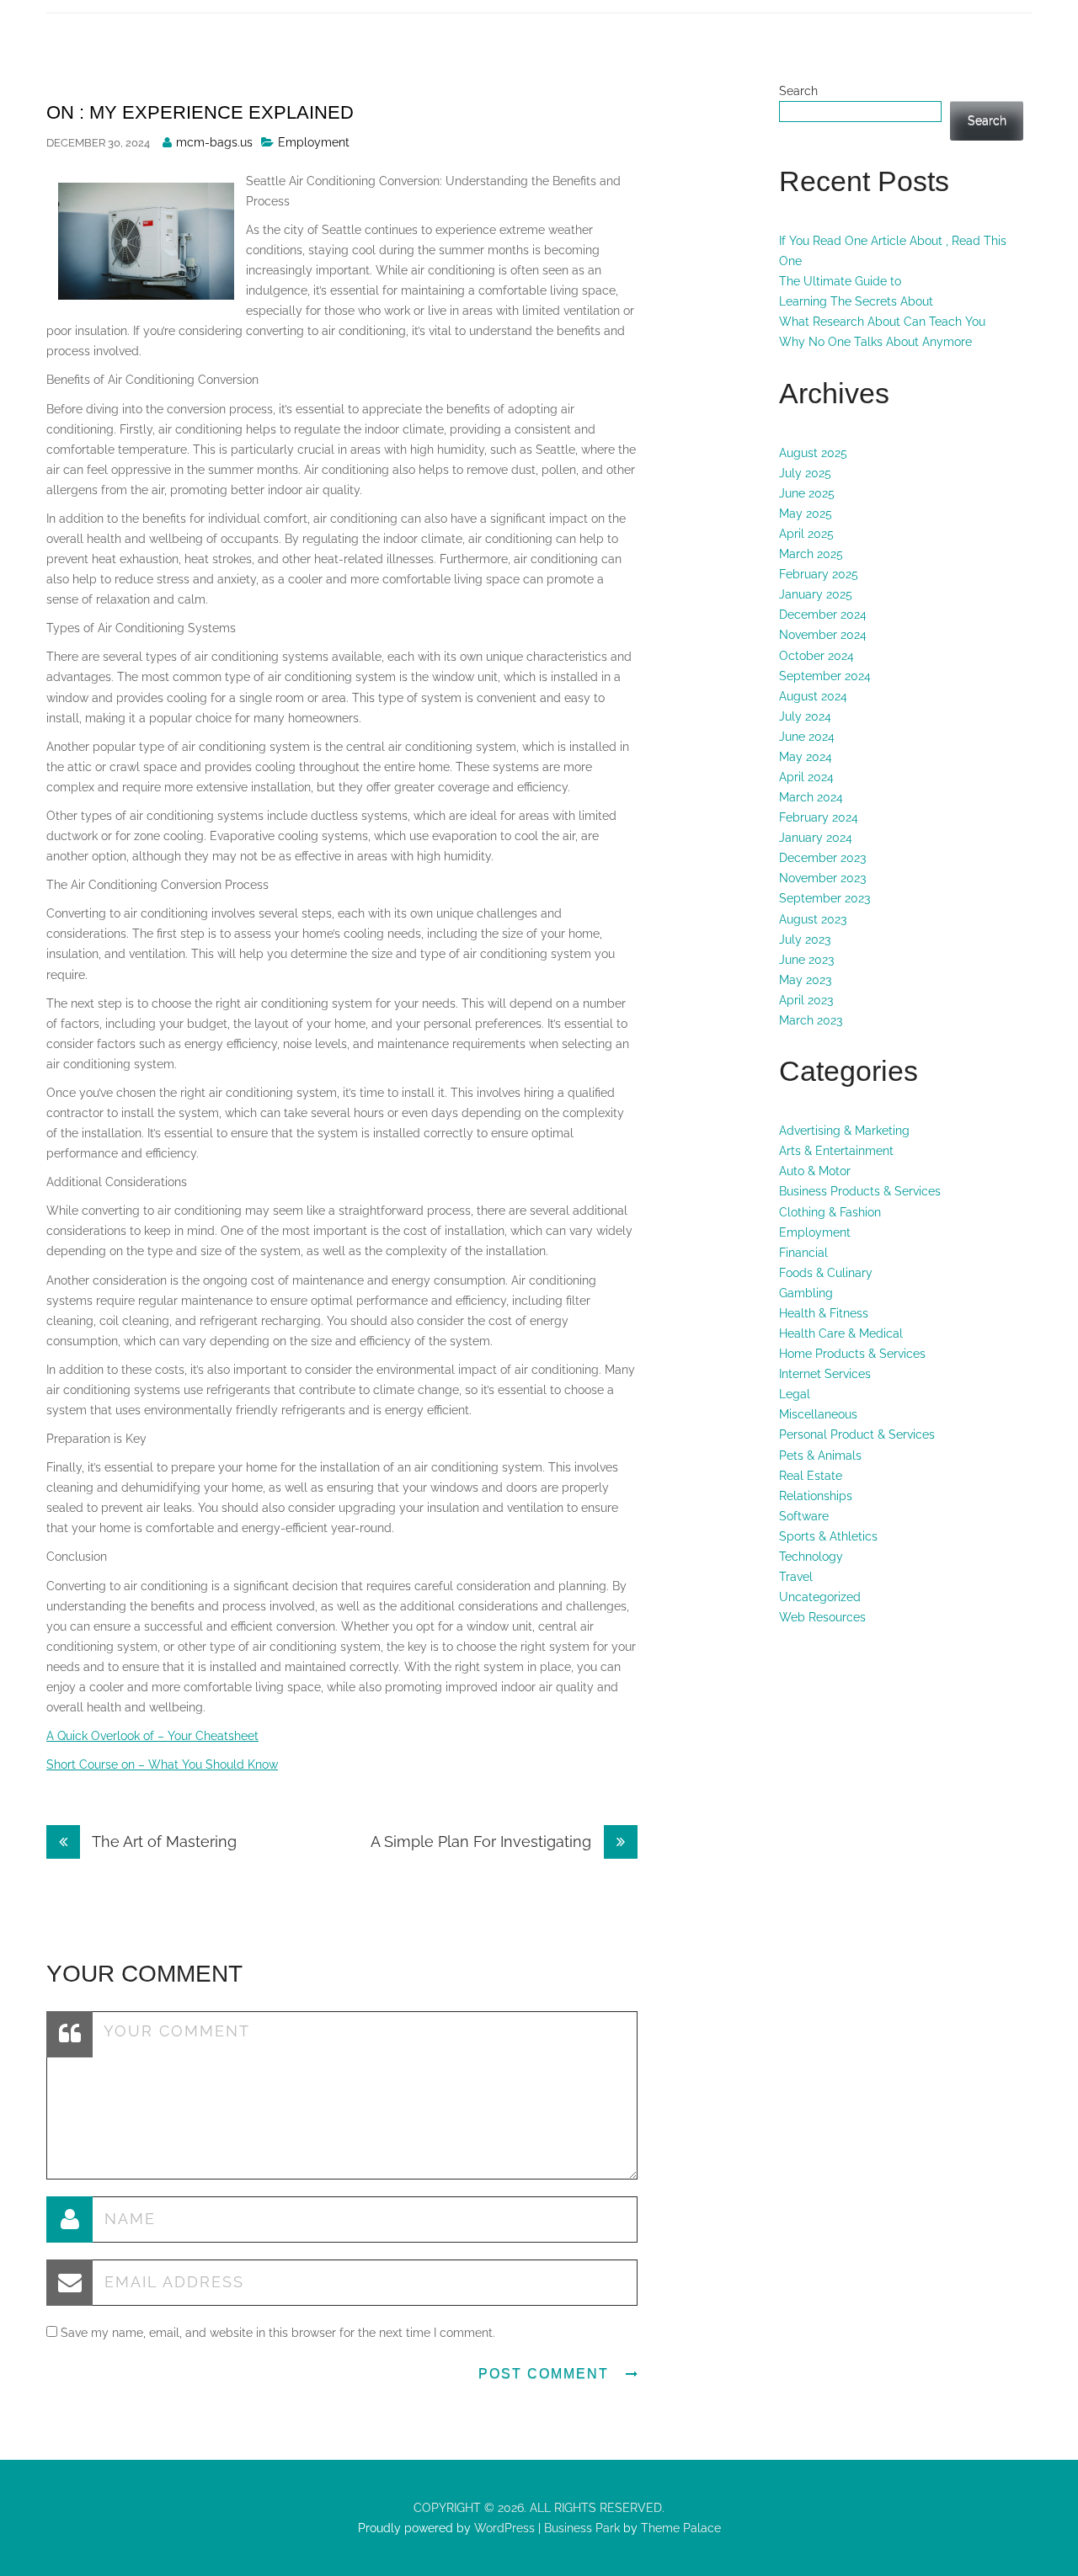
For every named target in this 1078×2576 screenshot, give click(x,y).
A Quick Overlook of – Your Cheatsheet (152, 1736)
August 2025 (813, 453)
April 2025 (806, 534)
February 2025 (819, 574)
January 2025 (816, 594)
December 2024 (823, 615)
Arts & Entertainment (836, 1151)
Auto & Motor (815, 1171)
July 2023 (805, 939)
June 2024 (807, 737)
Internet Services (825, 1374)
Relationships (816, 1496)
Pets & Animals (820, 1456)
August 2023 (813, 919)
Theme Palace (681, 2528)
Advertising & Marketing (844, 1131)
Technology (811, 1557)
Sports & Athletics (828, 1536)
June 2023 (806, 960)
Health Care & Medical (841, 1333)
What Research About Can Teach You (882, 322)
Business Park (582, 2528)
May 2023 (805, 980)
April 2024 (806, 777)
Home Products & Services (852, 1354)
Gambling (806, 1293)
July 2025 (805, 473)
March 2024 (811, 797)
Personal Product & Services (857, 1434)
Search (798, 91)
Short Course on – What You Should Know (162, 1764)
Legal (795, 1394)
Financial (803, 1253)
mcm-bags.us (214, 142)
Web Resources (822, 1617)
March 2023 (811, 1020)
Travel (796, 1577)
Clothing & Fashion (830, 1212)
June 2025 (807, 493)
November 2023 (822, 878)
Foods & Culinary (826, 1273)
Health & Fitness (824, 1313)
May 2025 (806, 514)
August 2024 (813, 696)
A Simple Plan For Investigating (483, 1842)
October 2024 (817, 656)
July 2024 (805, 716)
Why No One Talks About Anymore (875, 342)
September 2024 (825, 676)
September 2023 (825, 898)
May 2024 (806, 757)
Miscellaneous (818, 1414)
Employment (314, 142)
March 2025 (811, 554)
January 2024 (816, 838)
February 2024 (819, 817)
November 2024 (823, 635)
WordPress (503, 2528)
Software (804, 1516)
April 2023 (806, 1000)
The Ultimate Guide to (840, 281)
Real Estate (811, 1476)
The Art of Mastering (163, 1842)
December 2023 (822, 858)
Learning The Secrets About (856, 301)
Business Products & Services (860, 1191)
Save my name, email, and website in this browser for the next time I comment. (278, 2333)
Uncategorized (820, 1597)
